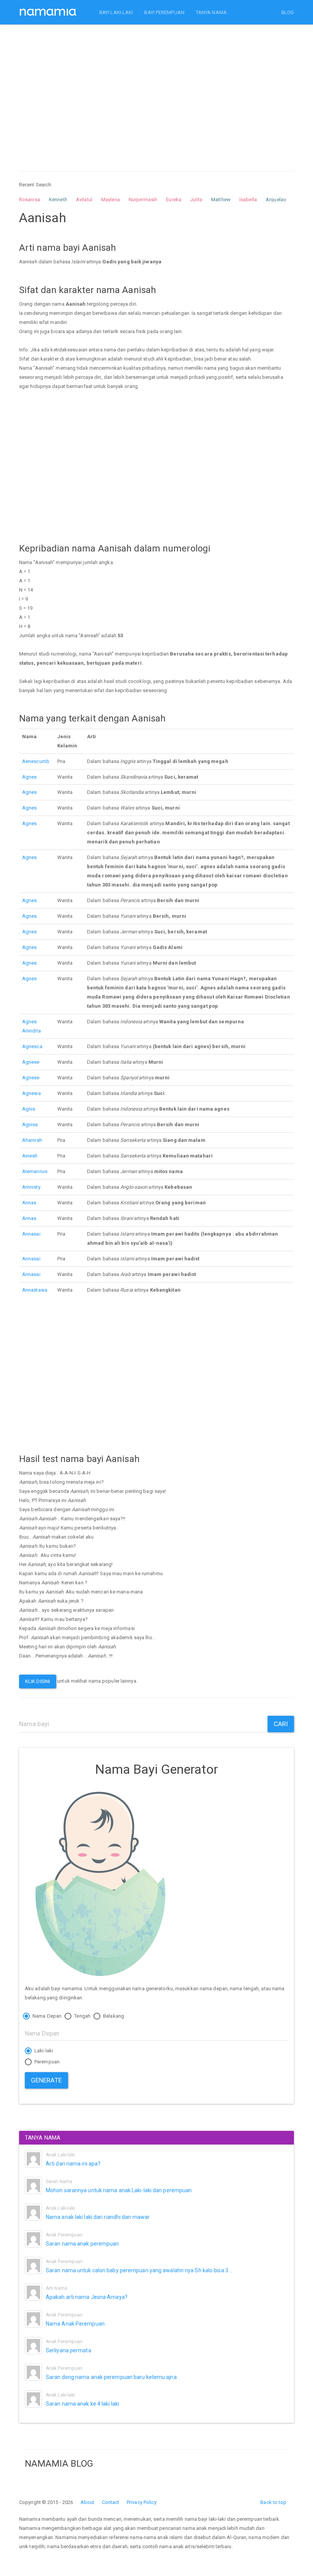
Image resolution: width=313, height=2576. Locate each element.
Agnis (29, 1109)
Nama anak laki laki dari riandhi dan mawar (98, 2217)
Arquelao (276, 200)
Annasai (31, 1234)
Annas (29, 1203)
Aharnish (32, 1140)
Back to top (273, 2502)
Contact (111, 2502)
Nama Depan (46, 2016)
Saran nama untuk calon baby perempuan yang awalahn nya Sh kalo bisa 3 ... (139, 2270)
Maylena (111, 200)
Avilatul (84, 200)
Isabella (248, 200)
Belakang (113, 2016)
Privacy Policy (142, 2502)
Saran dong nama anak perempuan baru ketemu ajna (111, 2377)
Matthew (221, 200)
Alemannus (35, 1171)
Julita (196, 200)
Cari (281, 1724)
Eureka (174, 200)
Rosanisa (30, 200)
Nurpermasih (143, 200)
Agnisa (30, 1124)
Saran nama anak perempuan (82, 2244)
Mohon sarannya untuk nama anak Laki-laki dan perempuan (119, 2190)
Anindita (31, 1031)
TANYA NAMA (211, 12)
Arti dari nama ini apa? (73, 2164)
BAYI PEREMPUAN (164, 12)
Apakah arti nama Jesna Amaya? (87, 2297)
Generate (46, 2080)
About (88, 2502)
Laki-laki (43, 2051)
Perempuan (46, 2062)
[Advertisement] (156, 91)
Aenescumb (36, 761)
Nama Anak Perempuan (75, 2324)
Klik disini (38, 1681)
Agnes (30, 777)
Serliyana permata (69, 2350)
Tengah (82, 2016)
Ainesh (30, 1156)
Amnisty (31, 1187)
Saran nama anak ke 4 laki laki (82, 2404)
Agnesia (31, 1093)
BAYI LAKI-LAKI (116, 12)
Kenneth (58, 200)
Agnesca (32, 1046)
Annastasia (35, 1290)
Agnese (31, 1062)
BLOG (288, 12)
